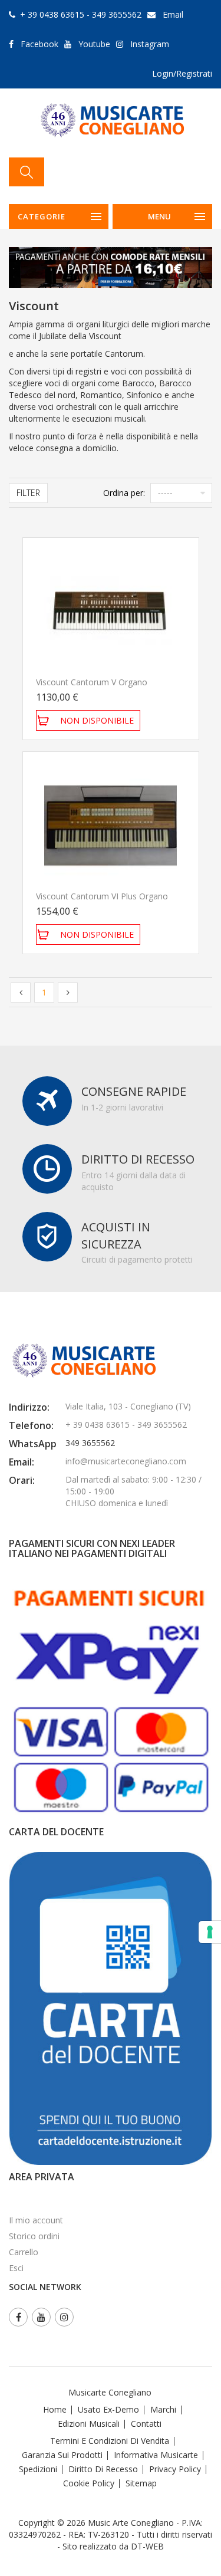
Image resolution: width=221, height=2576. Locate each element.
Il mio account (36, 2220)
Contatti (146, 2424)
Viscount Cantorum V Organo (92, 682)
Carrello (24, 2252)
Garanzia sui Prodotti (62, 2455)
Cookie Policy (89, 2483)
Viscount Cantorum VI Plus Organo (102, 896)
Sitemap (141, 2483)
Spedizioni (38, 2469)
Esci (16, 2268)
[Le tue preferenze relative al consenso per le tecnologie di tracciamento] (210, 1932)
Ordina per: (124, 493)
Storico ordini (34, 2236)
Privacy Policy (175, 2469)
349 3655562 (90, 1443)
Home (55, 2409)
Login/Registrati (182, 73)
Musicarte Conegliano (110, 2392)
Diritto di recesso (103, 2469)
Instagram (150, 44)
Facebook (39, 44)
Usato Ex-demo (108, 2409)
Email (173, 14)
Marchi (163, 2409)
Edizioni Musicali (89, 2424)
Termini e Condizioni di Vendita (110, 2441)
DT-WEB (147, 2546)
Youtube (94, 44)
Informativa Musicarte (156, 2455)
